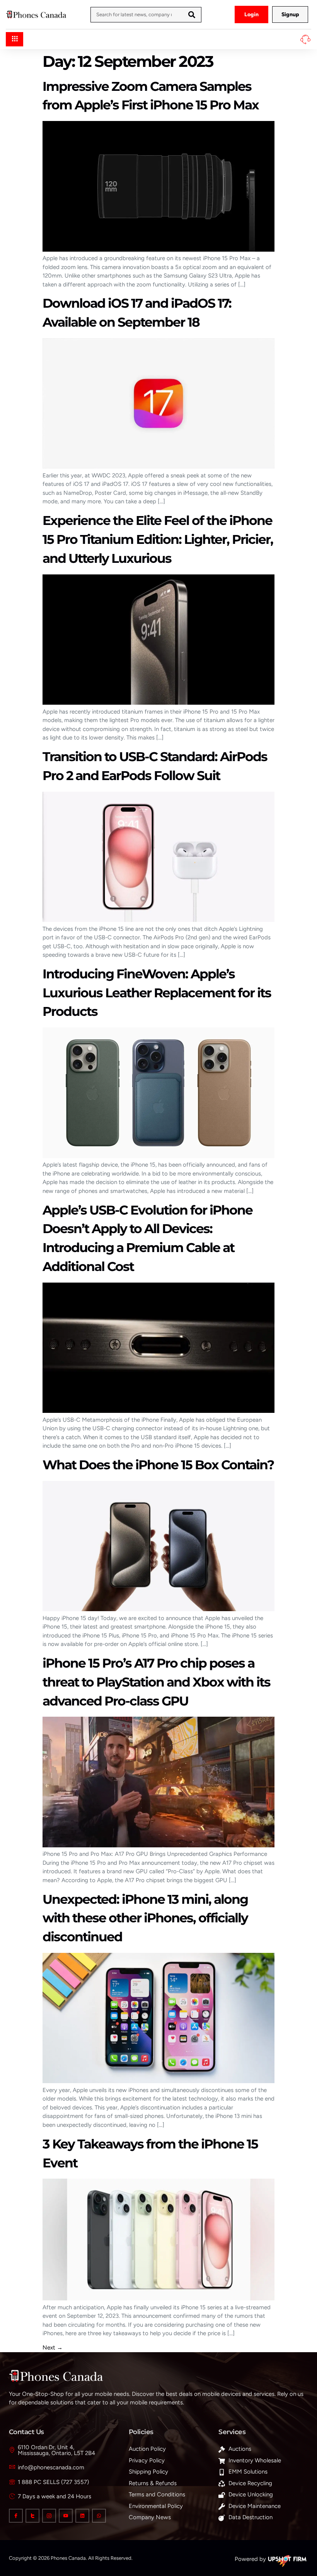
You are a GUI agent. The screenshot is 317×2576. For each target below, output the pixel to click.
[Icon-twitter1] (32, 2516)
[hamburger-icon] (14, 39)
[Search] (192, 15)
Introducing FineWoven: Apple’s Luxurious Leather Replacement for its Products (157, 993)
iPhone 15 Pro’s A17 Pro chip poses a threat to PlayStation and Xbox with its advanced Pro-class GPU (156, 1682)
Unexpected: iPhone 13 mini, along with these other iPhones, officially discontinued (145, 1918)
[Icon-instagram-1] (49, 2516)
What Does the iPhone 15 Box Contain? (158, 1465)
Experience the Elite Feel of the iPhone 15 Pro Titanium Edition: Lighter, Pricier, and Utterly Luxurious (158, 539)
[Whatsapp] (99, 2516)
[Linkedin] (82, 2516)
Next (53, 2348)
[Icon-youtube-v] (66, 2516)
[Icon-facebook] (16, 2516)
